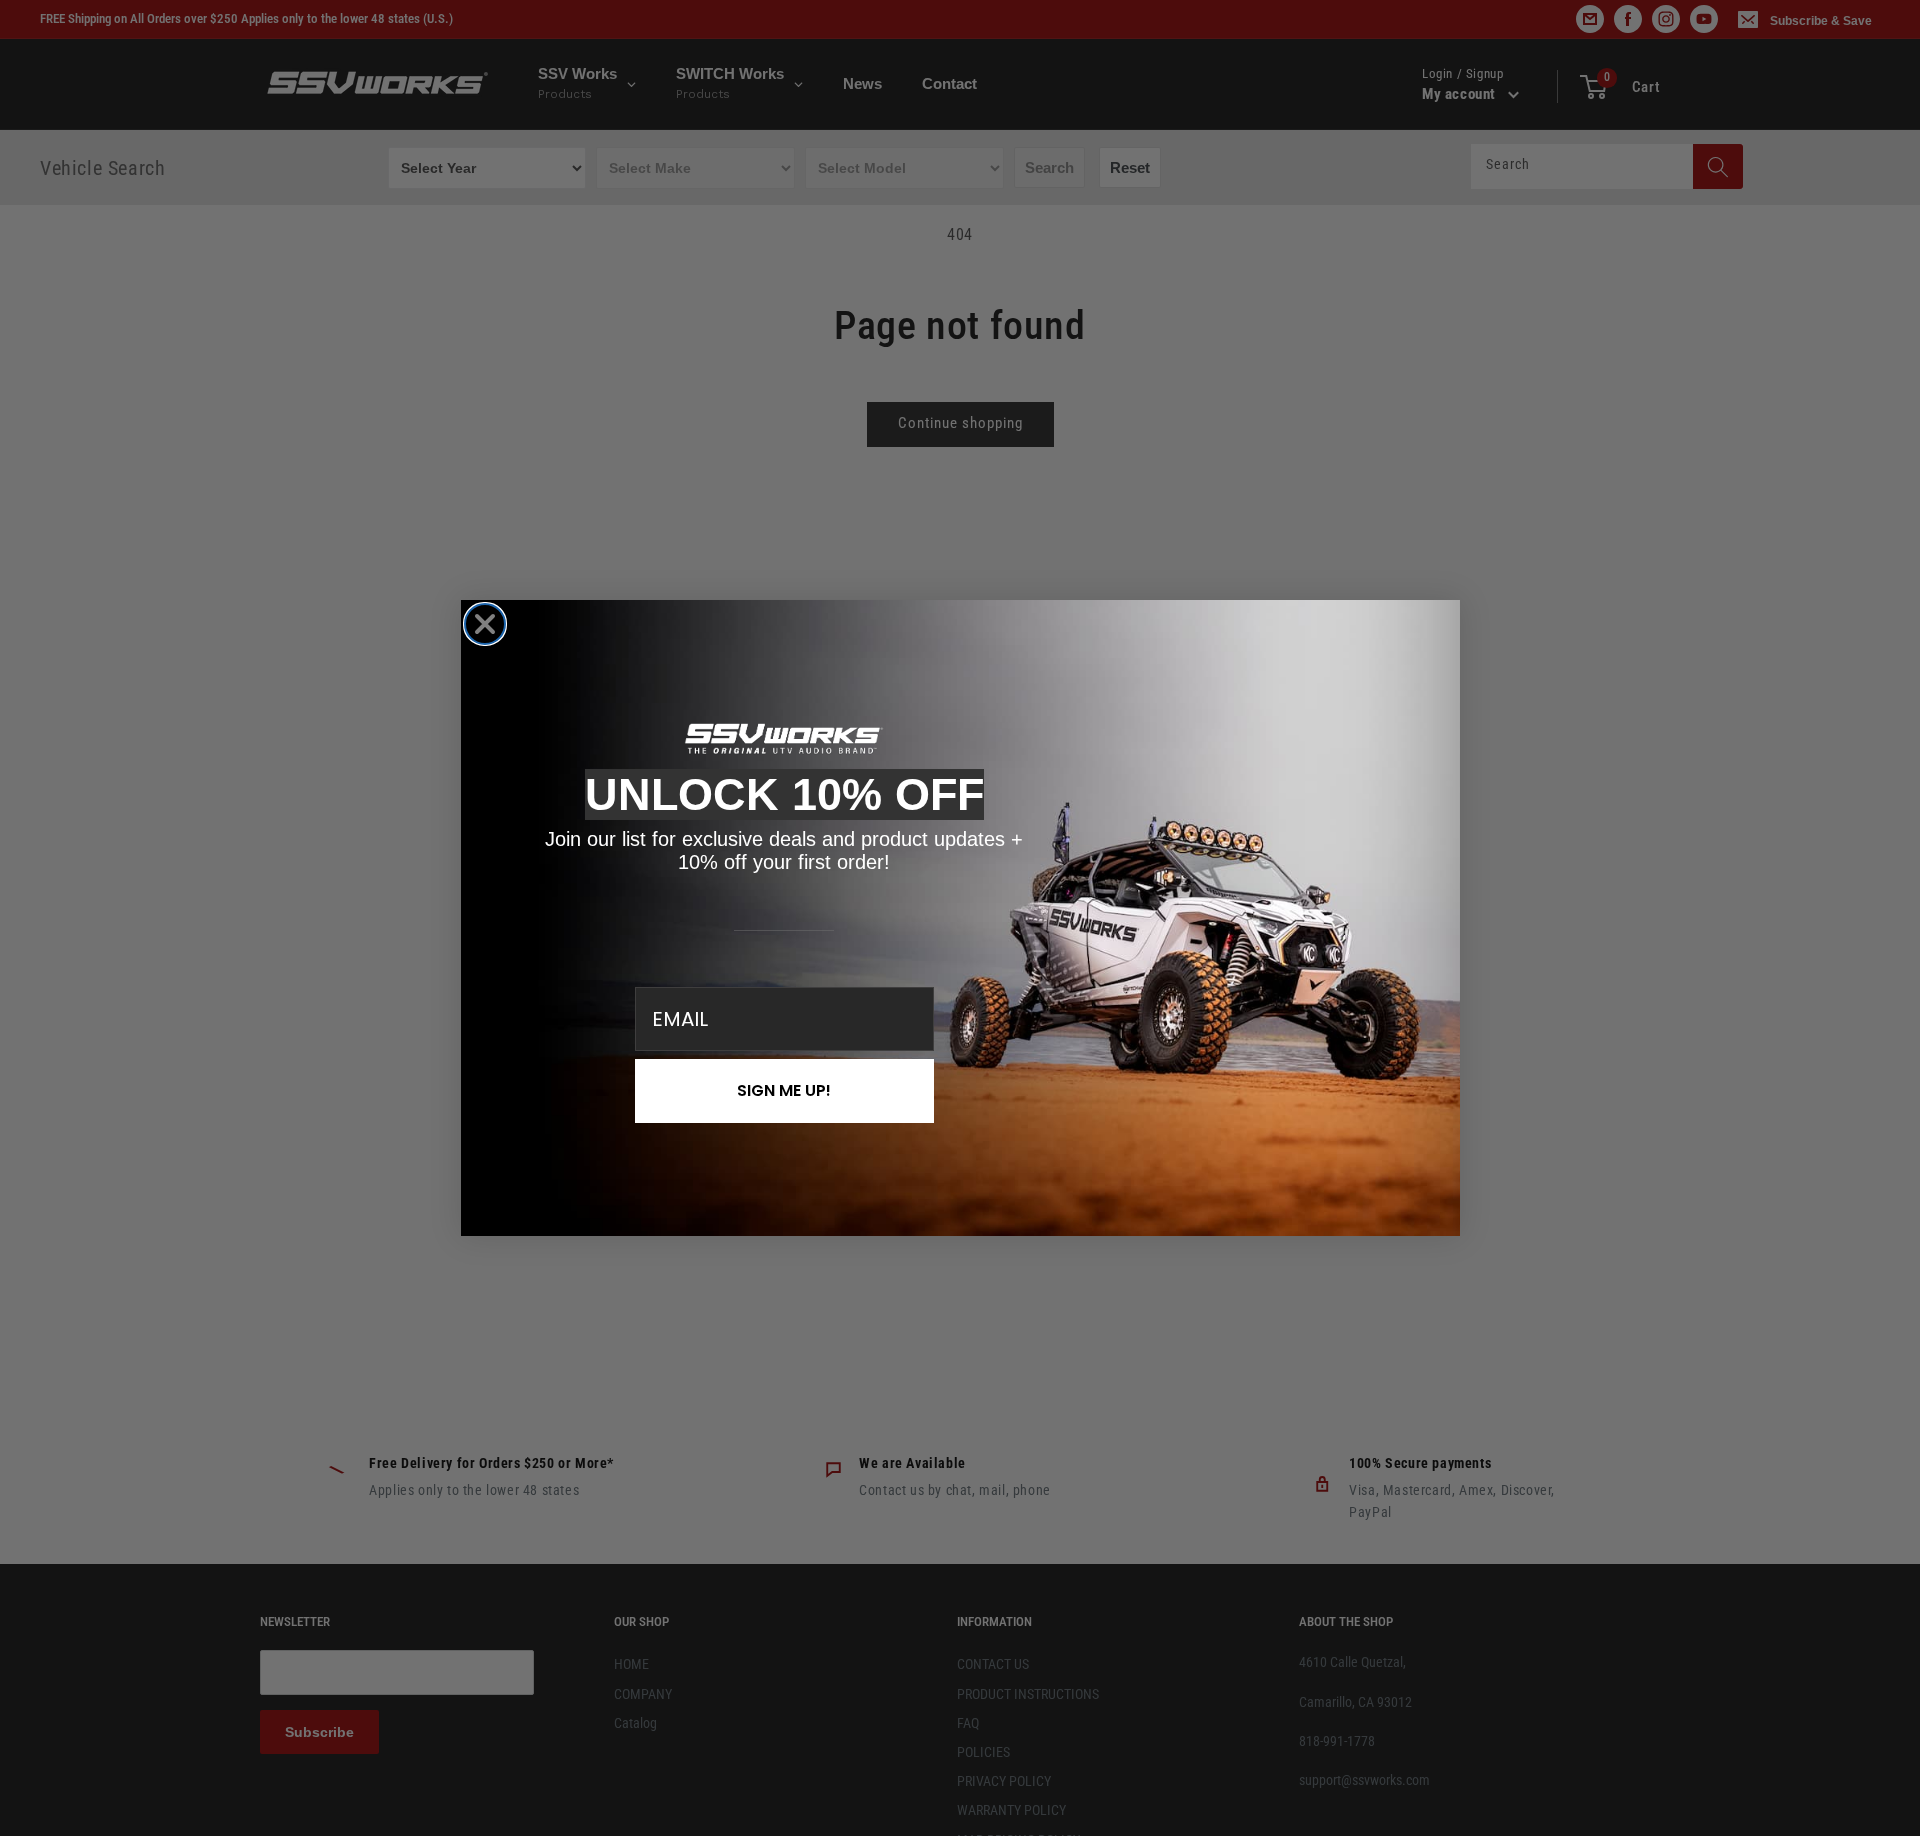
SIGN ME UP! (784, 1090)
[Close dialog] (485, 624)
